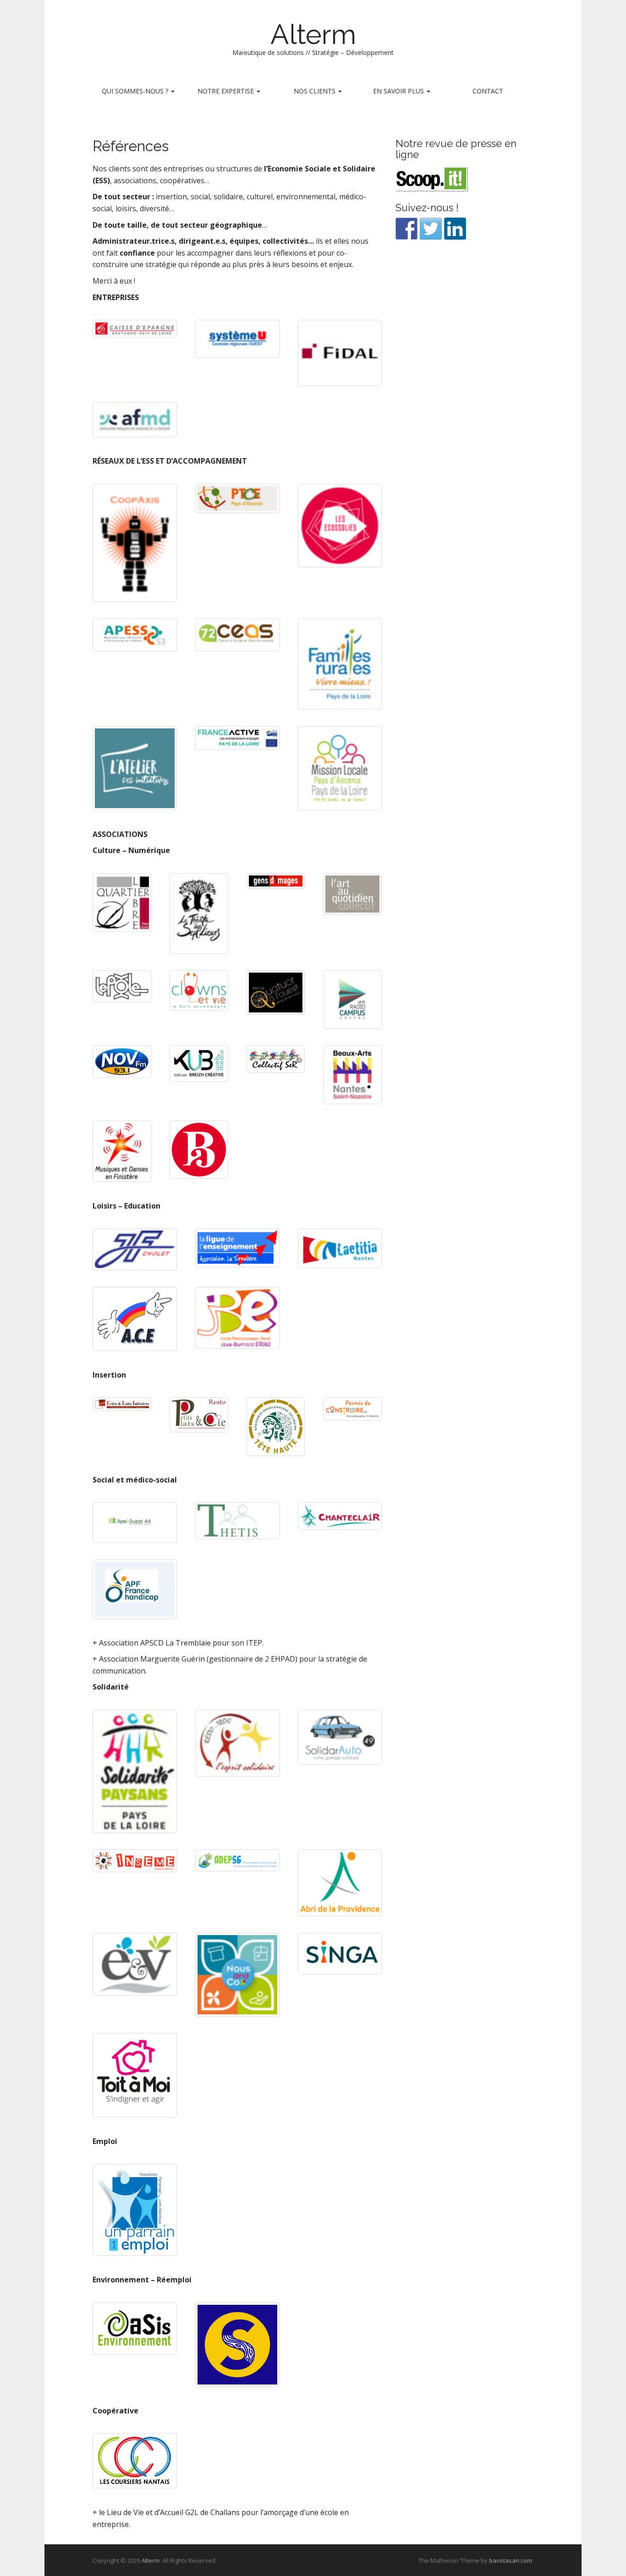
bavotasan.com (511, 2560)
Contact (488, 91)
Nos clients (316, 91)
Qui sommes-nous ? (136, 91)
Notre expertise (227, 91)
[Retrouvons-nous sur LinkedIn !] (455, 229)
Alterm (313, 34)
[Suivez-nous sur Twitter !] (431, 229)
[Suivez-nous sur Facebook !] (406, 229)
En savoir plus (399, 91)
